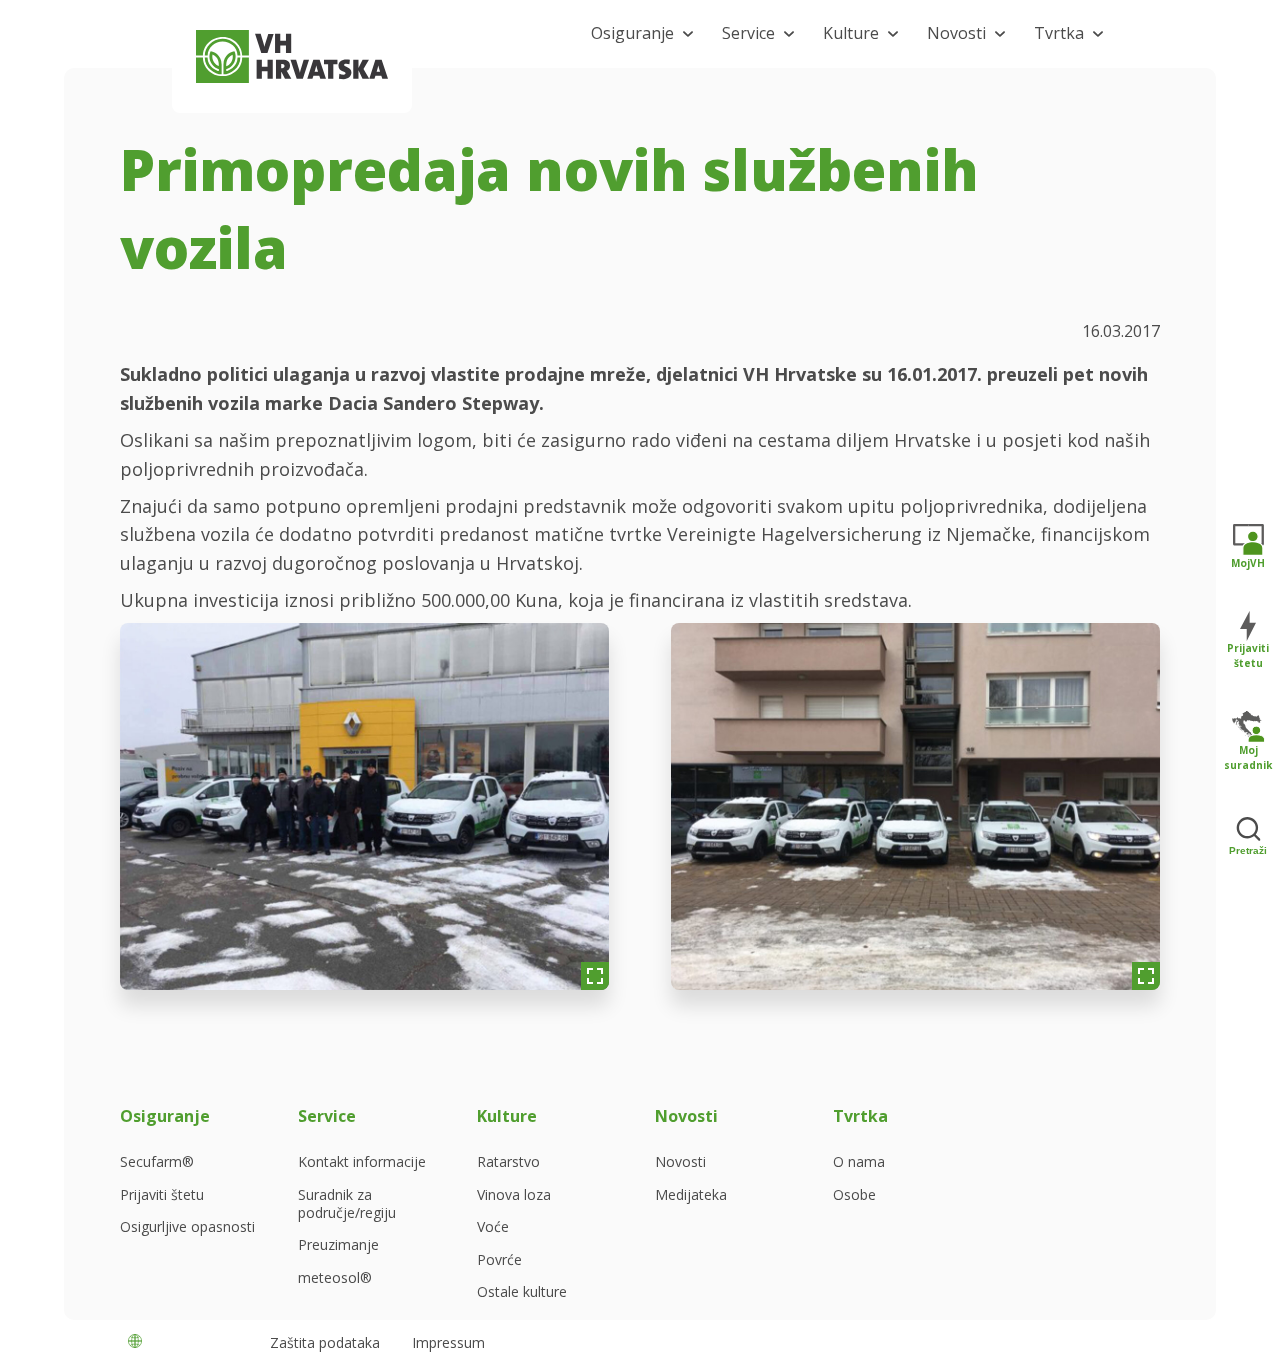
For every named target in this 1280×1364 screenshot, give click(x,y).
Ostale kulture (522, 1292)
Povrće (499, 1260)
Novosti (680, 1162)
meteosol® (335, 1278)
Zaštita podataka (325, 1342)
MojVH (1248, 563)
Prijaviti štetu (162, 1195)
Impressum (448, 1342)
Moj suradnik (1248, 757)
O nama (859, 1162)
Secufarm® (157, 1162)
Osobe (854, 1195)
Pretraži (1248, 850)
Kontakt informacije (362, 1162)
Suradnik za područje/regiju (347, 1204)
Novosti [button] (956, 33)
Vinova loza (514, 1195)
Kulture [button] (851, 33)
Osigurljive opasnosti (187, 1227)
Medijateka (691, 1195)
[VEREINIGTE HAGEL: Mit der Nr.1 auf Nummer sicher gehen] (292, 56)
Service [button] (748, 33)
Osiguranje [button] (632, 33)
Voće (493, 1227)
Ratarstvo (508, 1162)
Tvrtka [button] (1059, 33)
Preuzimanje (338, 1245)
